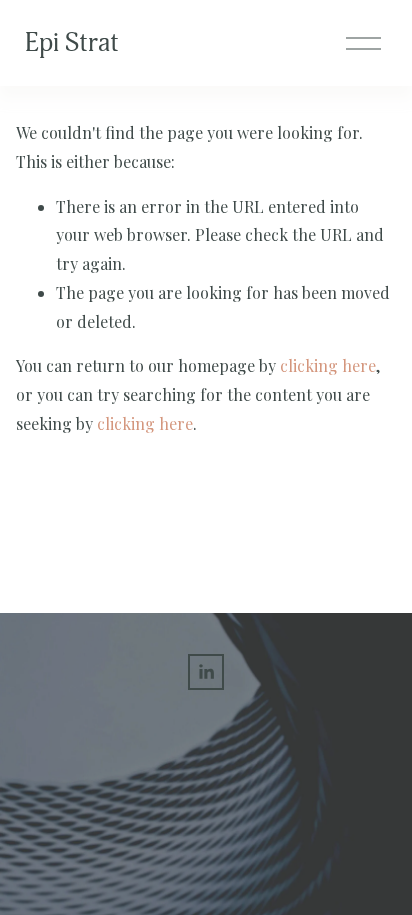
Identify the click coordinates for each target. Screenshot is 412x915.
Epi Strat (72, 43)
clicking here (328, 365)
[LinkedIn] (206, 672)
